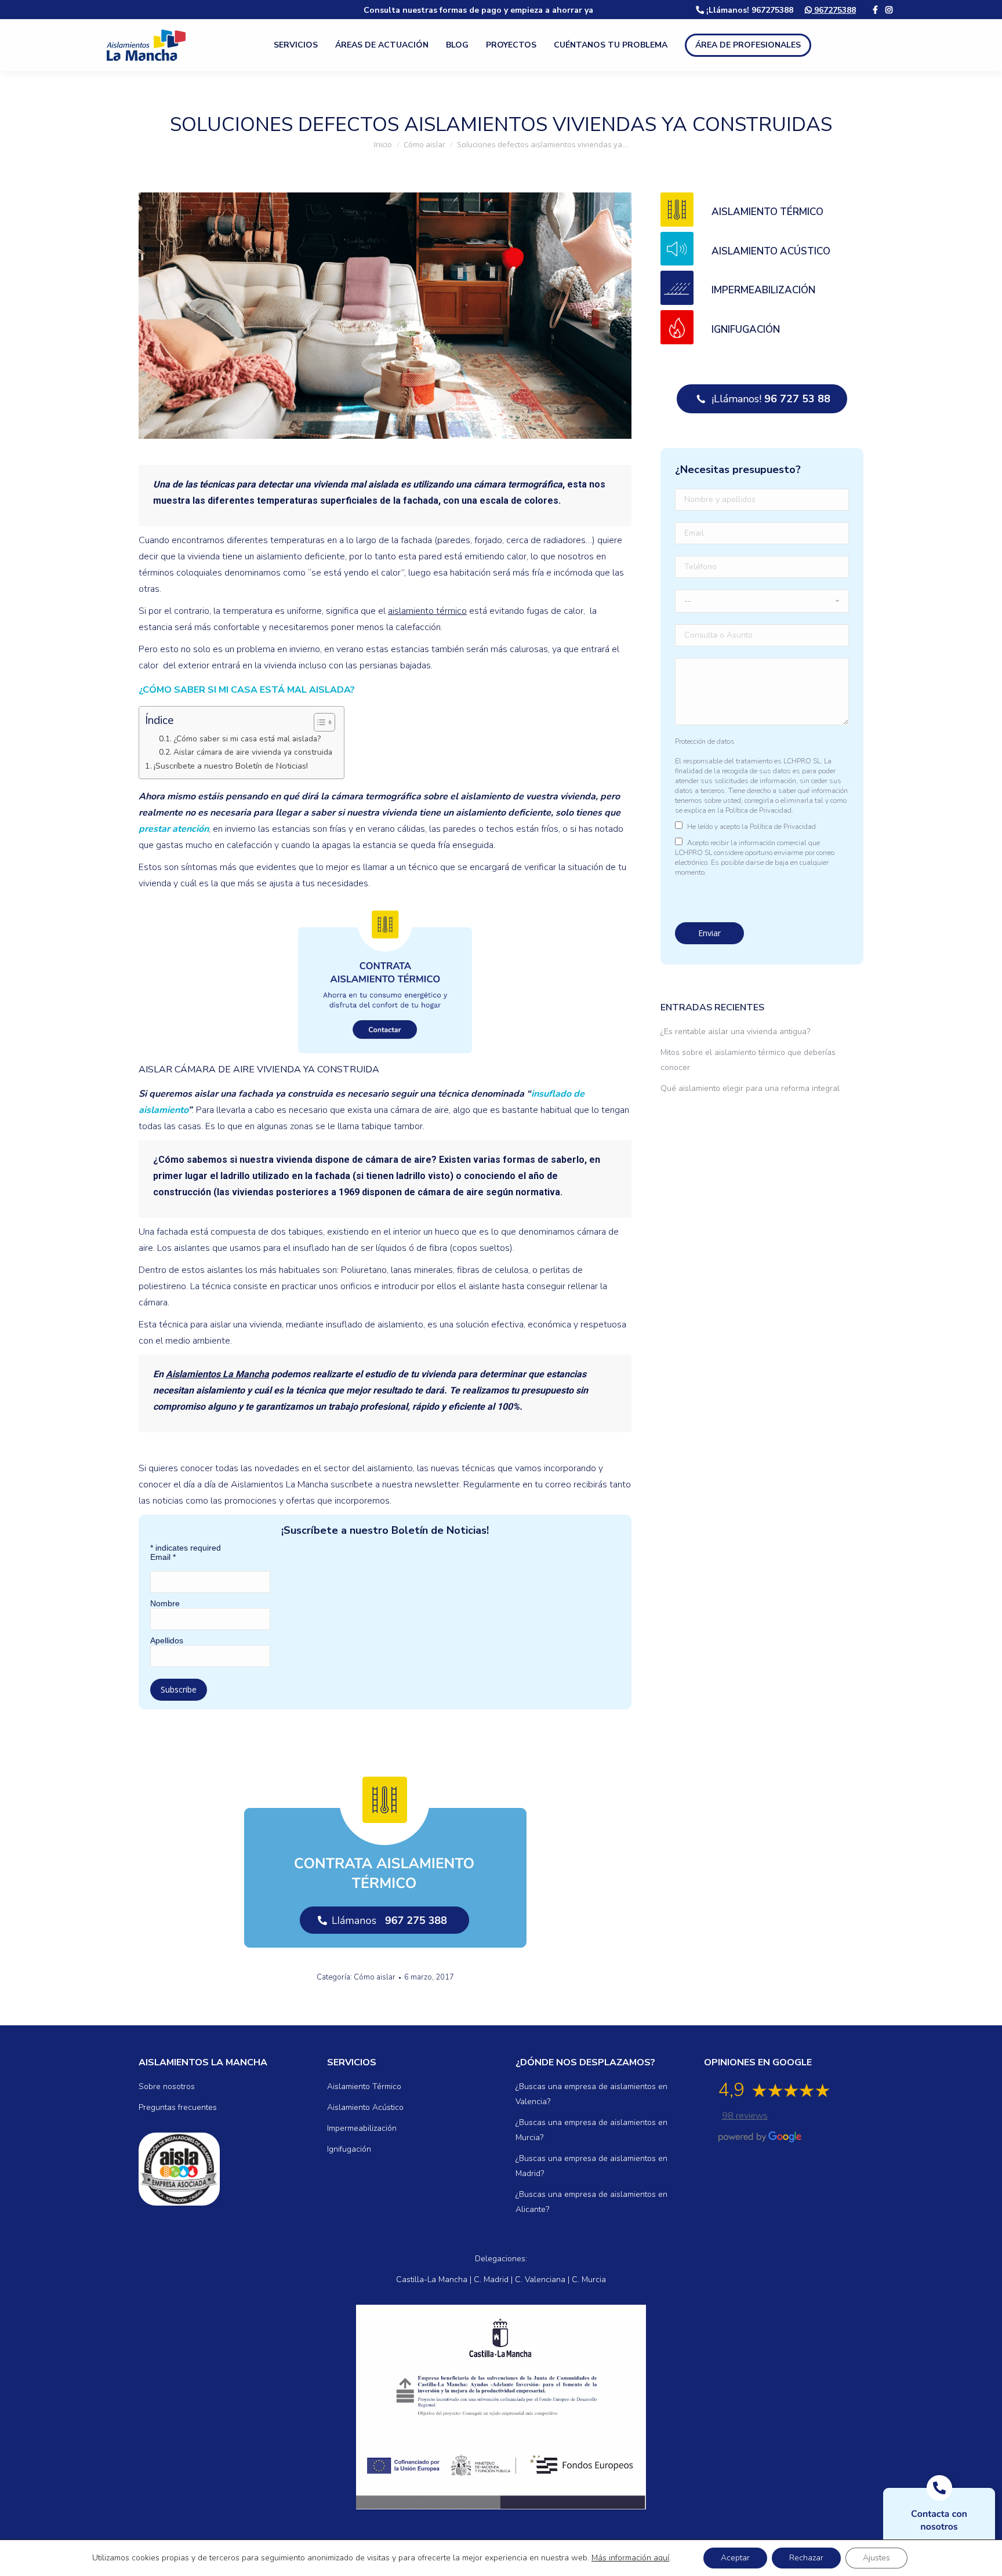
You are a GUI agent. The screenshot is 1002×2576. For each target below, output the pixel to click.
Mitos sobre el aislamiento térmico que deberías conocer (748, 1060)
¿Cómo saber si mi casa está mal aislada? (247, 739)
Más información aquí (630, 2558)
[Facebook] (875, 10)
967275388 (834, 10)
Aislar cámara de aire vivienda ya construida (253, 752)
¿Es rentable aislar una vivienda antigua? (735, 1032)
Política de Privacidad (783, 827)
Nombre (165, 1603)
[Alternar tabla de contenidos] (319, 722)
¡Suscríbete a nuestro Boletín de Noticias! (231, 766)
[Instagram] (889, 10)
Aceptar (735, 2558)
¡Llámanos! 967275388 (749, 10)
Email (163, 1557)
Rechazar (806, 2558)
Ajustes (876, 2558)
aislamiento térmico (427, 611)
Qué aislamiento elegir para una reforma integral (750, 1088)
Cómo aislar (375, 1977)
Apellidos (167, 1640)
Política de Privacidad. (759, 810)
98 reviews (745, 2116)
